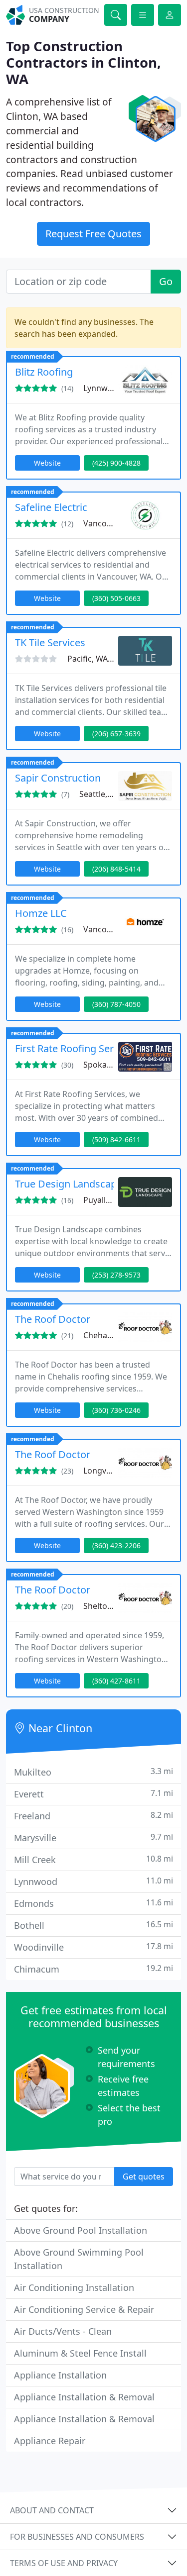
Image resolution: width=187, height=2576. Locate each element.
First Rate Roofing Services (76, 1048)
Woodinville (93, 1947)
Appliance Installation (60, 2375)
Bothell (93, 1925)
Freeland (93, 1816)
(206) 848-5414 (116, 869)
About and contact (52, 2510)
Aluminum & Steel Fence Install (80, 2353)
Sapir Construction (58, 778)
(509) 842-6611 (116, 1139)
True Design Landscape (69, 1184)
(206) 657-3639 (116, 734)
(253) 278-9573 (116, 1275)
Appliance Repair (50, 2441)
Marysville (93, 1837)
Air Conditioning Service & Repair (84, 2309)
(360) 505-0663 (116, 598)
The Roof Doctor (53, 1319)
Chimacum (93, 1969)
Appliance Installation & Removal (84, 2397)
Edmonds (93, 1903)
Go (166, 281)
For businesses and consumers (77, 2537)
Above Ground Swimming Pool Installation (79, 2259)
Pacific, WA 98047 (100, 659)
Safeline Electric (51, 507)
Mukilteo (93, 1772)
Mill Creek (93, 1859)
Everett (93, 1794)
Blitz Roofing (44, 372)
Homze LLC (41, 913)
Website (47, 463)
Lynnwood (93, 1881)
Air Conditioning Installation (74, 2287)
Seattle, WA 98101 (112, 794)
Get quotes (144, 2177)
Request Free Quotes (93, 234)
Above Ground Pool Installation (81, 2230)
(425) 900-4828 (116, 463)
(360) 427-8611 (116, 1681)
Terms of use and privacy (64, 2563)
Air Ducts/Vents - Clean (63, 2331)
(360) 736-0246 (116, 1410)
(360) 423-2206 (116, 1545)
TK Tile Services (50, 643)
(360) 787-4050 (116, 1004)
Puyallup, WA (107, 1200)
